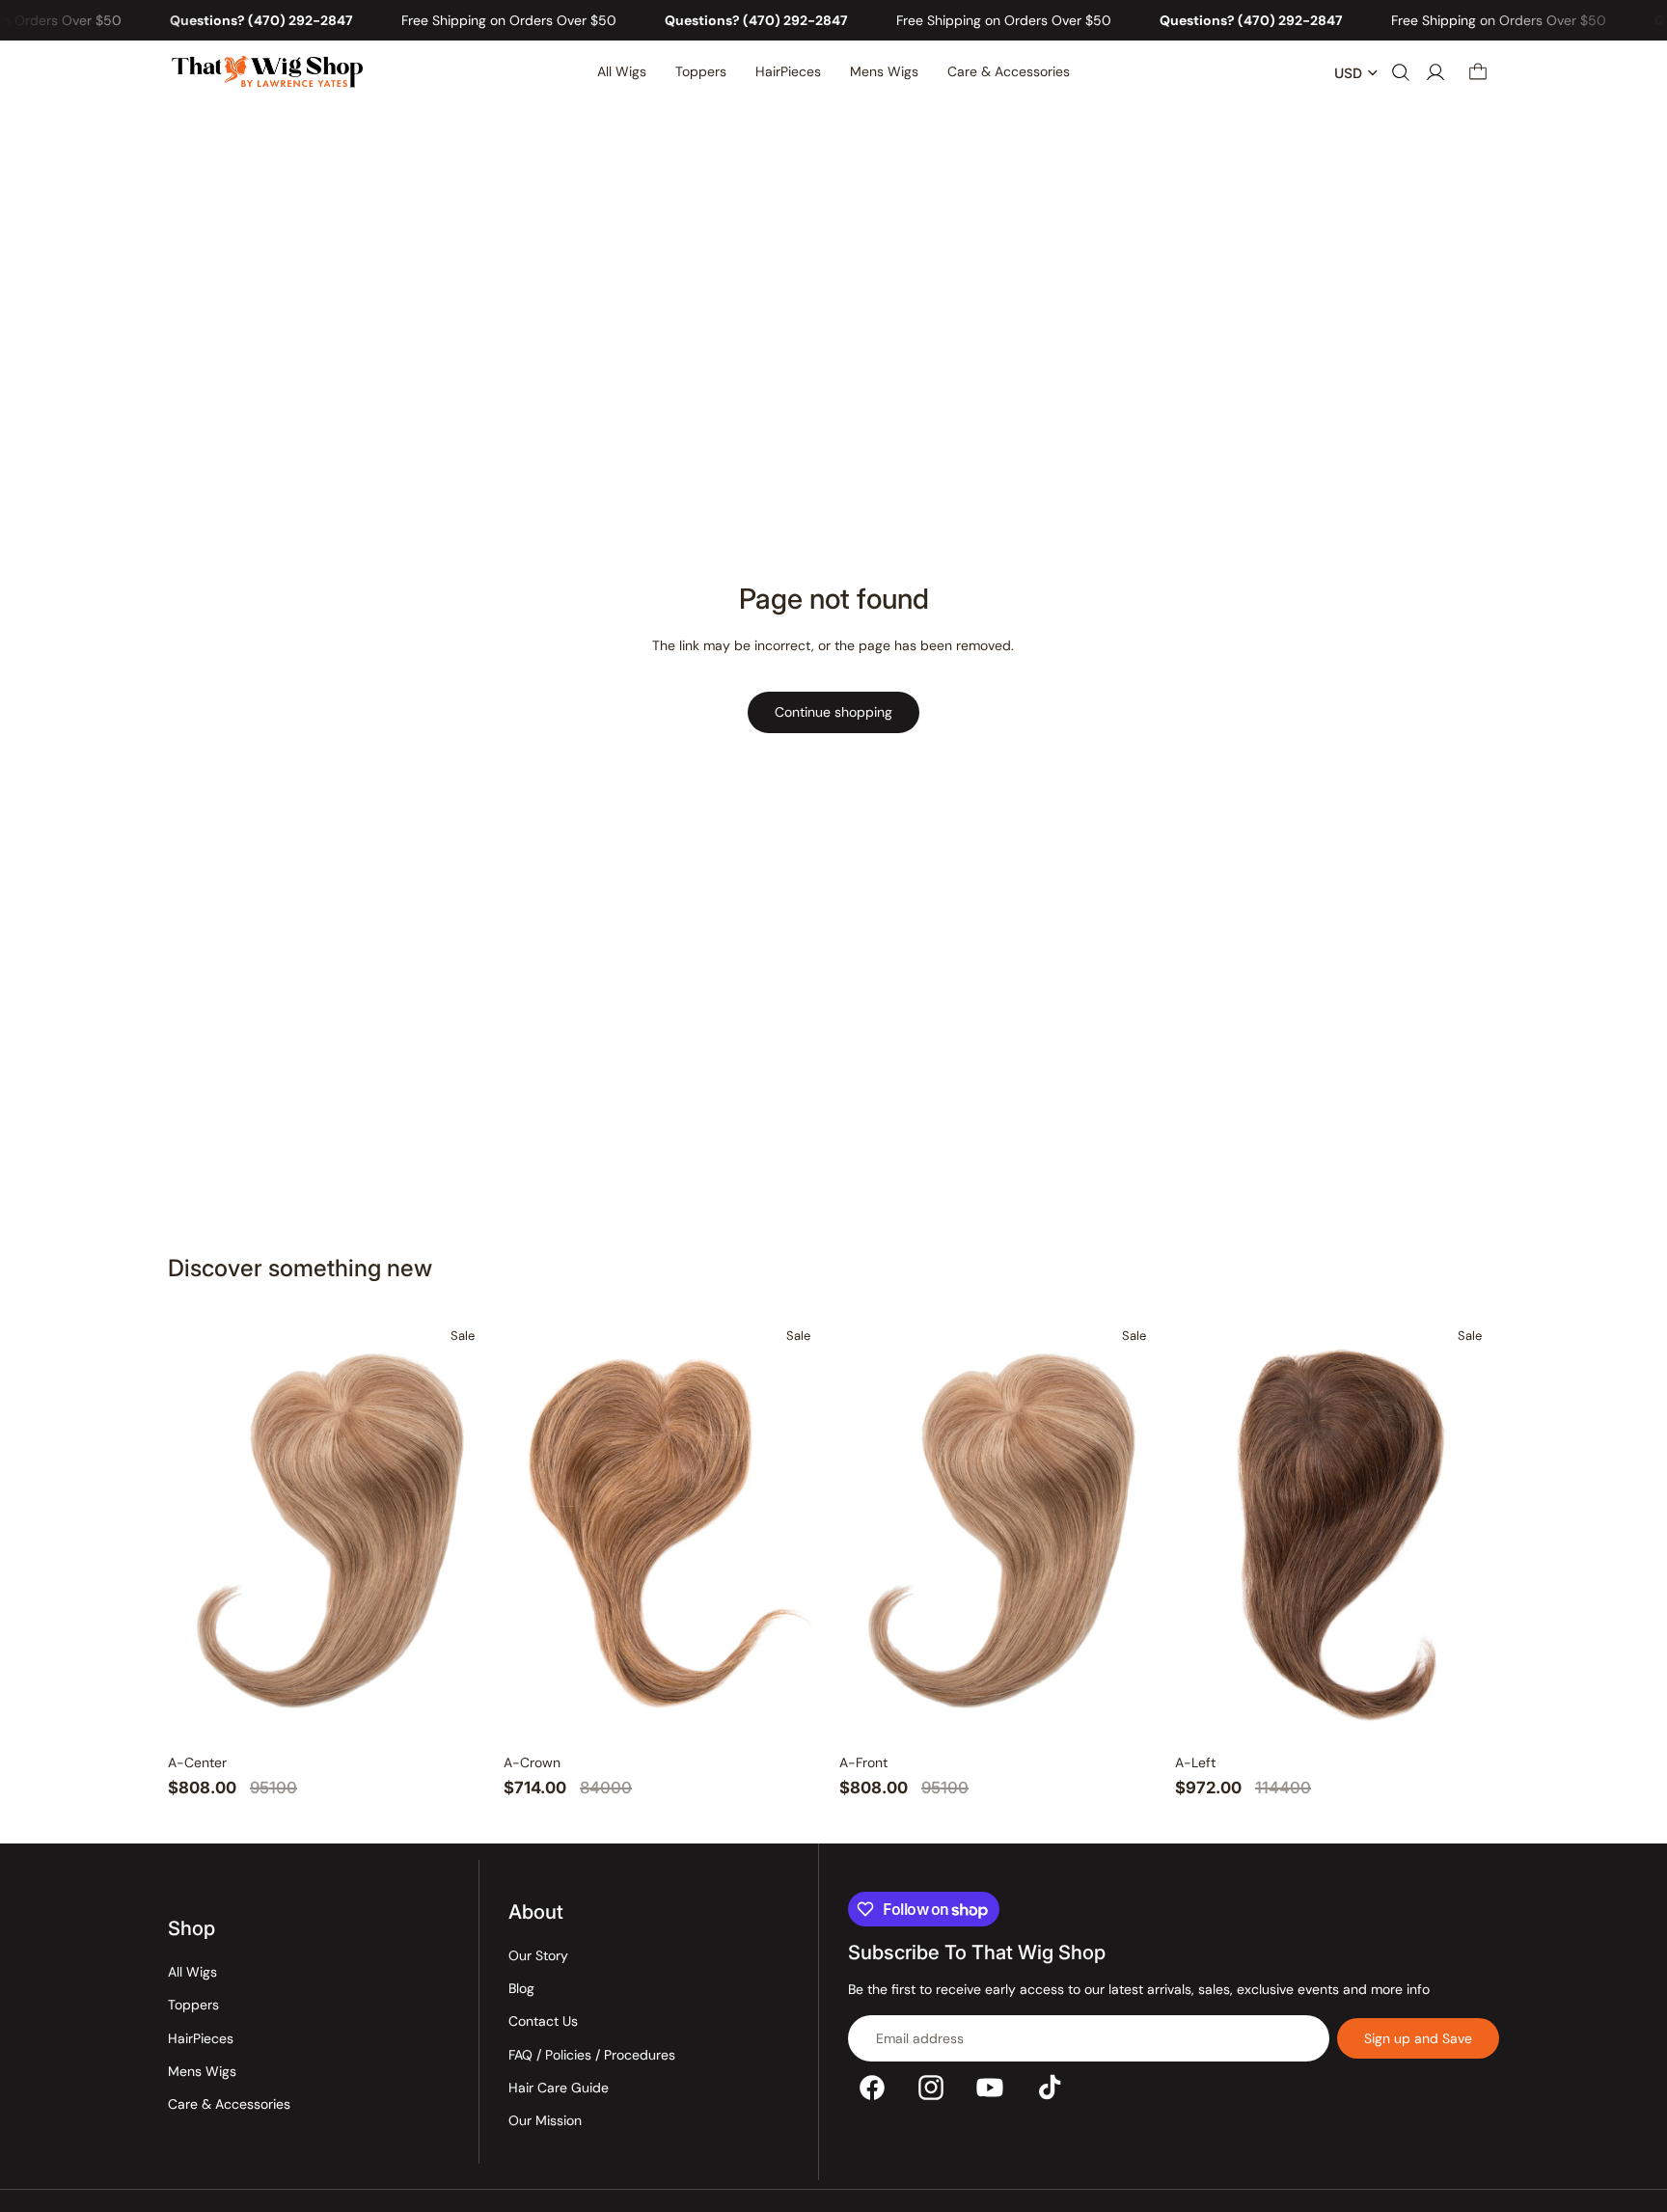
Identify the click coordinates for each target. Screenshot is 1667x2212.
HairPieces (201, 2038)
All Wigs (192, 1972)
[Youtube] (990, 2088)
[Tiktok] (1050, 2088)
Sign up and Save (1418, 2038)
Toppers (193, 2005)
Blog (521, 1988)
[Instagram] (931, 2088)
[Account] (1435, 73)
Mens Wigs (202, 2071)
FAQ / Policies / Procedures (592, 2055)
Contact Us (543, 2021)
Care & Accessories (229, 2104)
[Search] (1401, 73)
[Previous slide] (199, 1530)
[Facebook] (872, 2088)
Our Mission (545, 2120)
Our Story (538, 1955)
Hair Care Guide (559, 2088)
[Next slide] (461, 1530)
